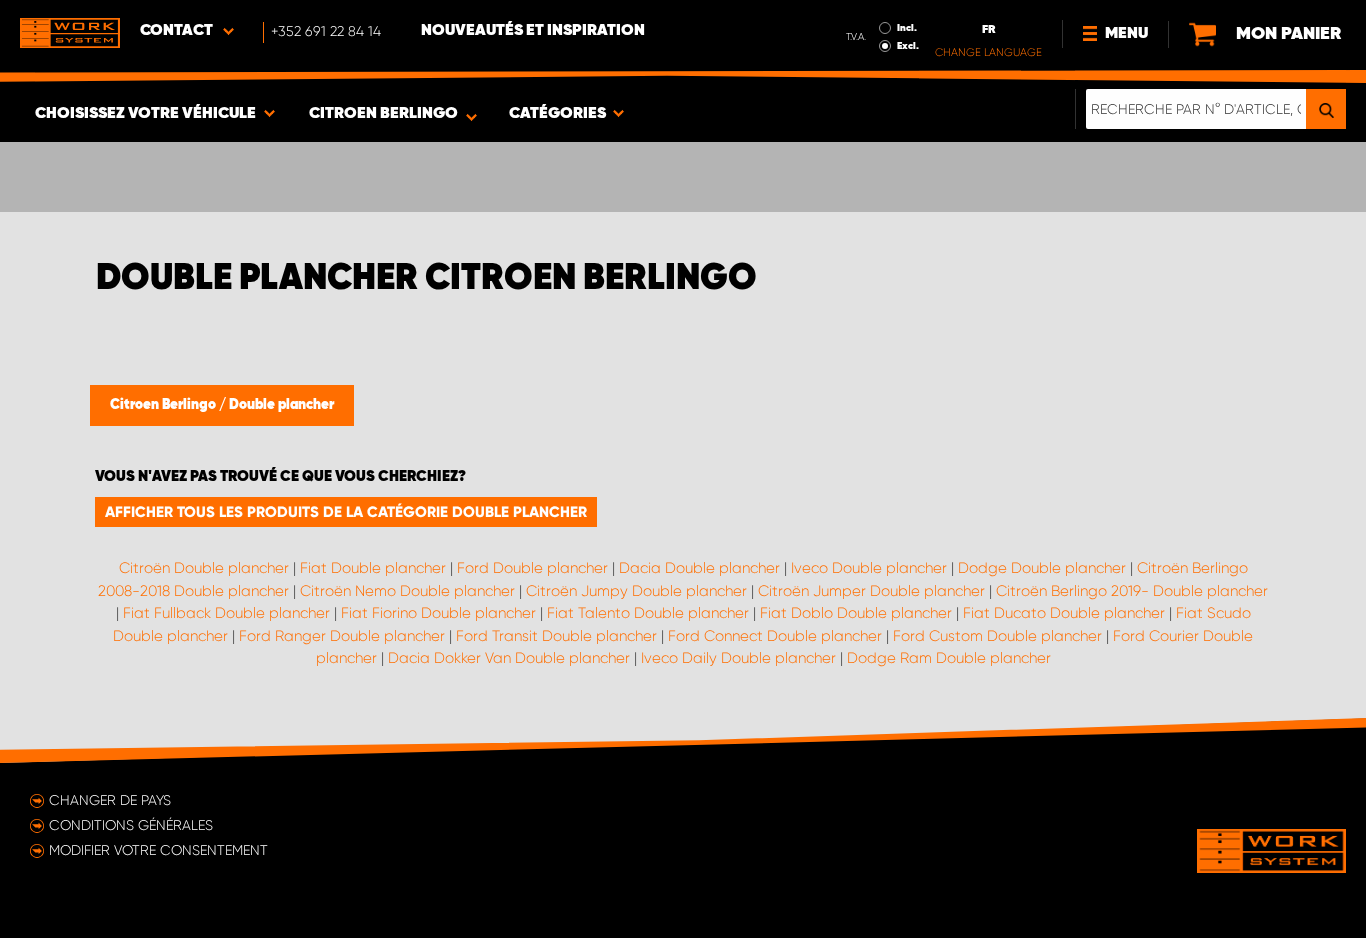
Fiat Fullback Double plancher (226, 613)
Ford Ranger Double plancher (342, 636)
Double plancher (281, 405)
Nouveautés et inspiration (533, 31)
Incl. (907, 28)
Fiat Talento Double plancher (648, 613)
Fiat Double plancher (373, 568)
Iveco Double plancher (869, 568)
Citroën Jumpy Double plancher (636, 591)
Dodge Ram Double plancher (949, 658)
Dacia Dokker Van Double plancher (509, 658)
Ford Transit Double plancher (556, 636)
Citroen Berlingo (164, 405)
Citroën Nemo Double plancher (407, 591)
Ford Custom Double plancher (997, 636)
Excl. (908, 46)
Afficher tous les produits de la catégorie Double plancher (346, 512)
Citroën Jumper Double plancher (871, 591)
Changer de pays (110, 800)
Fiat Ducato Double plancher (1064, 613)
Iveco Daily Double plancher (738, 658)
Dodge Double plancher (1042, 568)
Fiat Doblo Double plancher (856, 613)
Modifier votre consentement (158, 850)
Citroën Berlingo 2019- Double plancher (1132, 591)
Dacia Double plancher (699, 568)
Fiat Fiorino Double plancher (438, 613)
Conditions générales (131, 825)
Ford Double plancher (532, 568)
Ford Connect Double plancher (775, 636)
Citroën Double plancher (204, 568)
